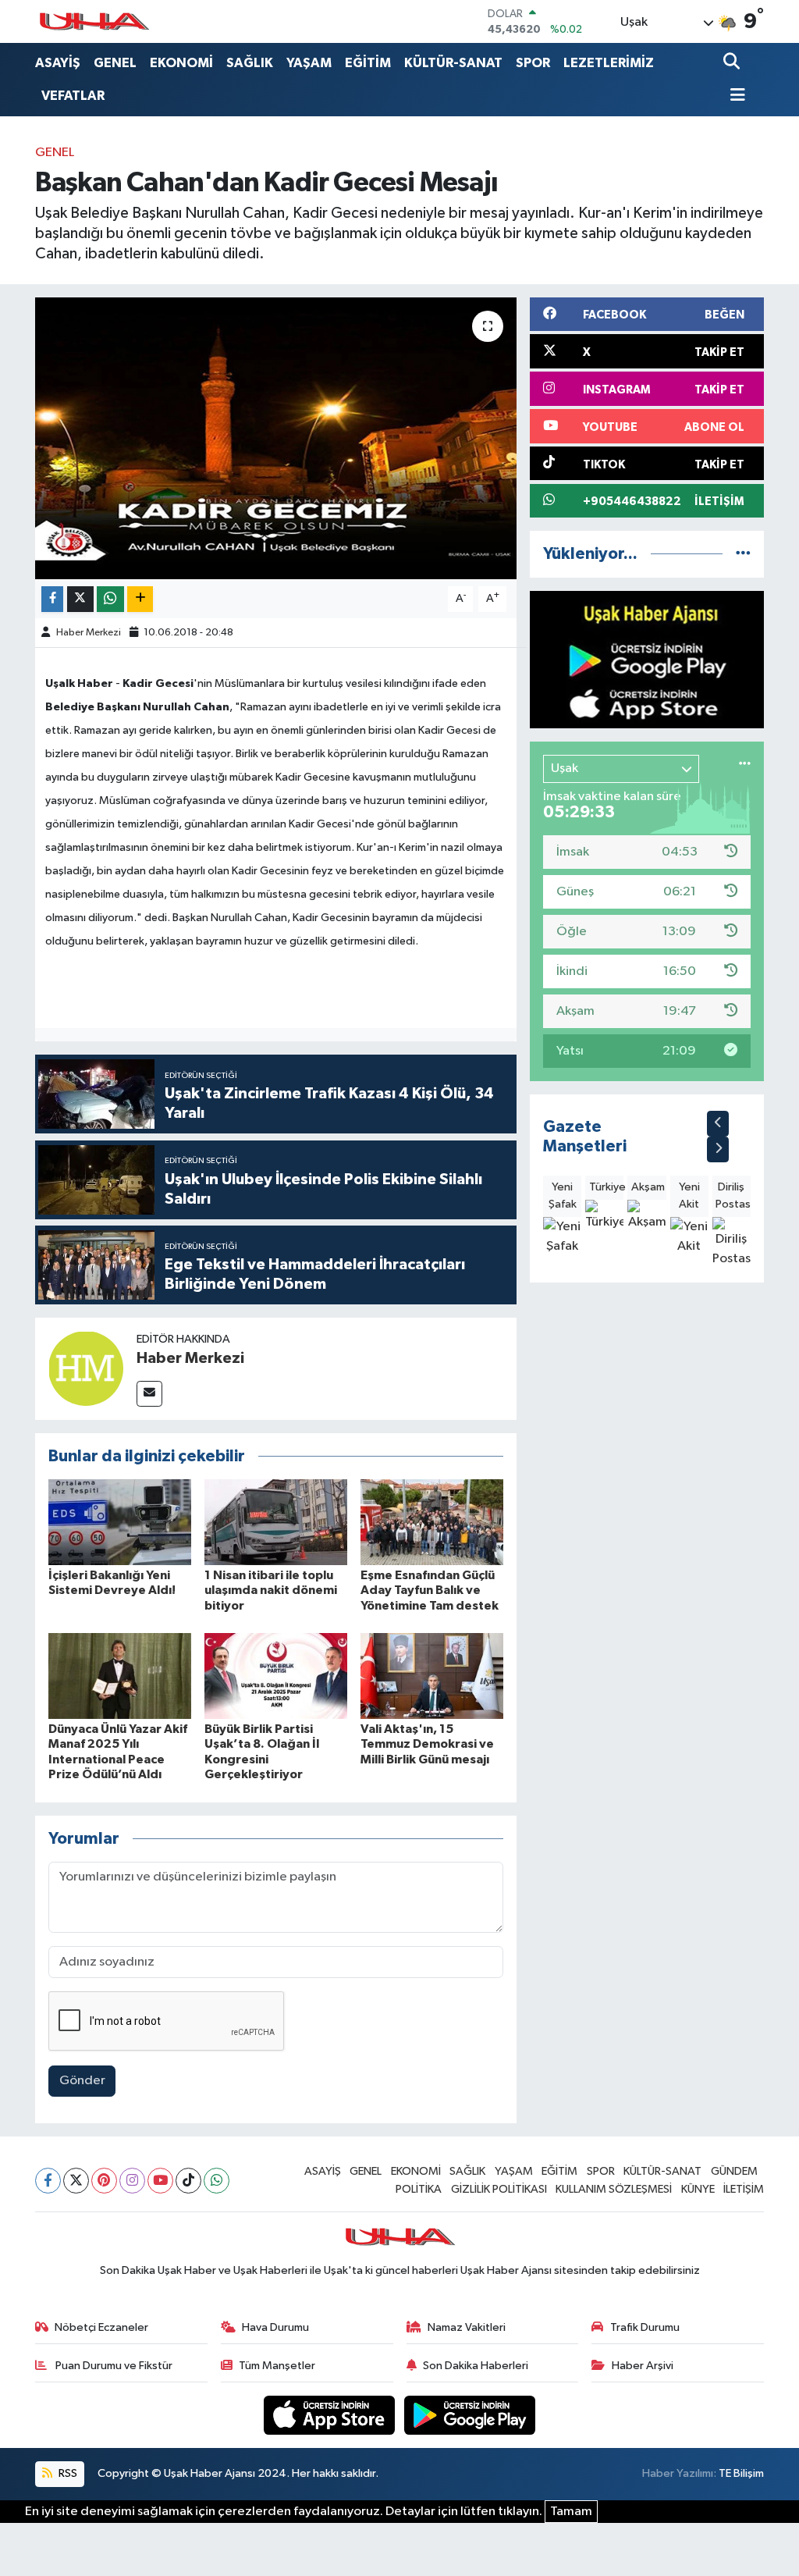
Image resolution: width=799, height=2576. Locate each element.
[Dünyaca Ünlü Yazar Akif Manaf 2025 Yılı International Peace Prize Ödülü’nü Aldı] (120, 1676)
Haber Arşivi (643, 2366)
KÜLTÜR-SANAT (453, 63)
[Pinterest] (104, 2181)
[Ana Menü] (734, 96)
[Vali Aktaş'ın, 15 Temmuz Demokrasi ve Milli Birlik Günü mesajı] (432, 1676)
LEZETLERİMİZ (609, 63)
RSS (67, 2473)
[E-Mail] (149, 1394)
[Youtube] (160, 2181)
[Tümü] (743, 554)
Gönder (82, 2081)
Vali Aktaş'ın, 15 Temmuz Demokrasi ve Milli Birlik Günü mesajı (427, 1744)
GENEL (115, 63)
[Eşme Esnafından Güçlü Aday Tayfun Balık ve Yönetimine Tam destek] (432, 1522)
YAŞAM (309, 63)
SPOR (533, 63)
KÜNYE (698, 2189)
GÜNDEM (734, 2171)
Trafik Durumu (645, 2327)
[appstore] (331, 2415)
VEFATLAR (73, 96)
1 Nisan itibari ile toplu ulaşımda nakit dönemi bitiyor (271, 1590)
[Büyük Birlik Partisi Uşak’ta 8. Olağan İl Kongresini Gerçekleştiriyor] (276, 1676)
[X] (76, 2181)
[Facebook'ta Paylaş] (52, 599)
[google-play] (470, 2415)
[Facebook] (48, 2181)
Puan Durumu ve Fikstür (113, 2366)
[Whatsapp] (217, 2181)
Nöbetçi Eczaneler (101, 2327)
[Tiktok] (188, 2181)
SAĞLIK (250, 63)
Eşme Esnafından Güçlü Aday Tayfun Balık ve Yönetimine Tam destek (430, 1590)
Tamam (571, 2512)
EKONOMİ (181, 63)
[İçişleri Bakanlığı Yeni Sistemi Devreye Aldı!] (120, 1522)
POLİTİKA (419, 2189)
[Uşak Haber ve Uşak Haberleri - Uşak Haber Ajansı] (94, 21)
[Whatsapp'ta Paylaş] (110, 599)
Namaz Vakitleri (467, 2327)
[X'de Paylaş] (80, 599)
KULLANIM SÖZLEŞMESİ (614, 2189)
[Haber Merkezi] (86, 1368)
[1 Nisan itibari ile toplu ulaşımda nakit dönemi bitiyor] (276, 1522)
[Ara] (733, 63)
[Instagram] (132, 2181)
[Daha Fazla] (140, 599)
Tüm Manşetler (277, 2366)
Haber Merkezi (89, 633)
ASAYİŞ (58, 63)
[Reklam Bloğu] (647, 659)
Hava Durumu (275, 2327)
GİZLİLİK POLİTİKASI (499, 2189)
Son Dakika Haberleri (476, 2366)
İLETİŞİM (744, 2189)
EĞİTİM (368, 63)
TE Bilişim (741, 2473)
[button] (718, 1124)
